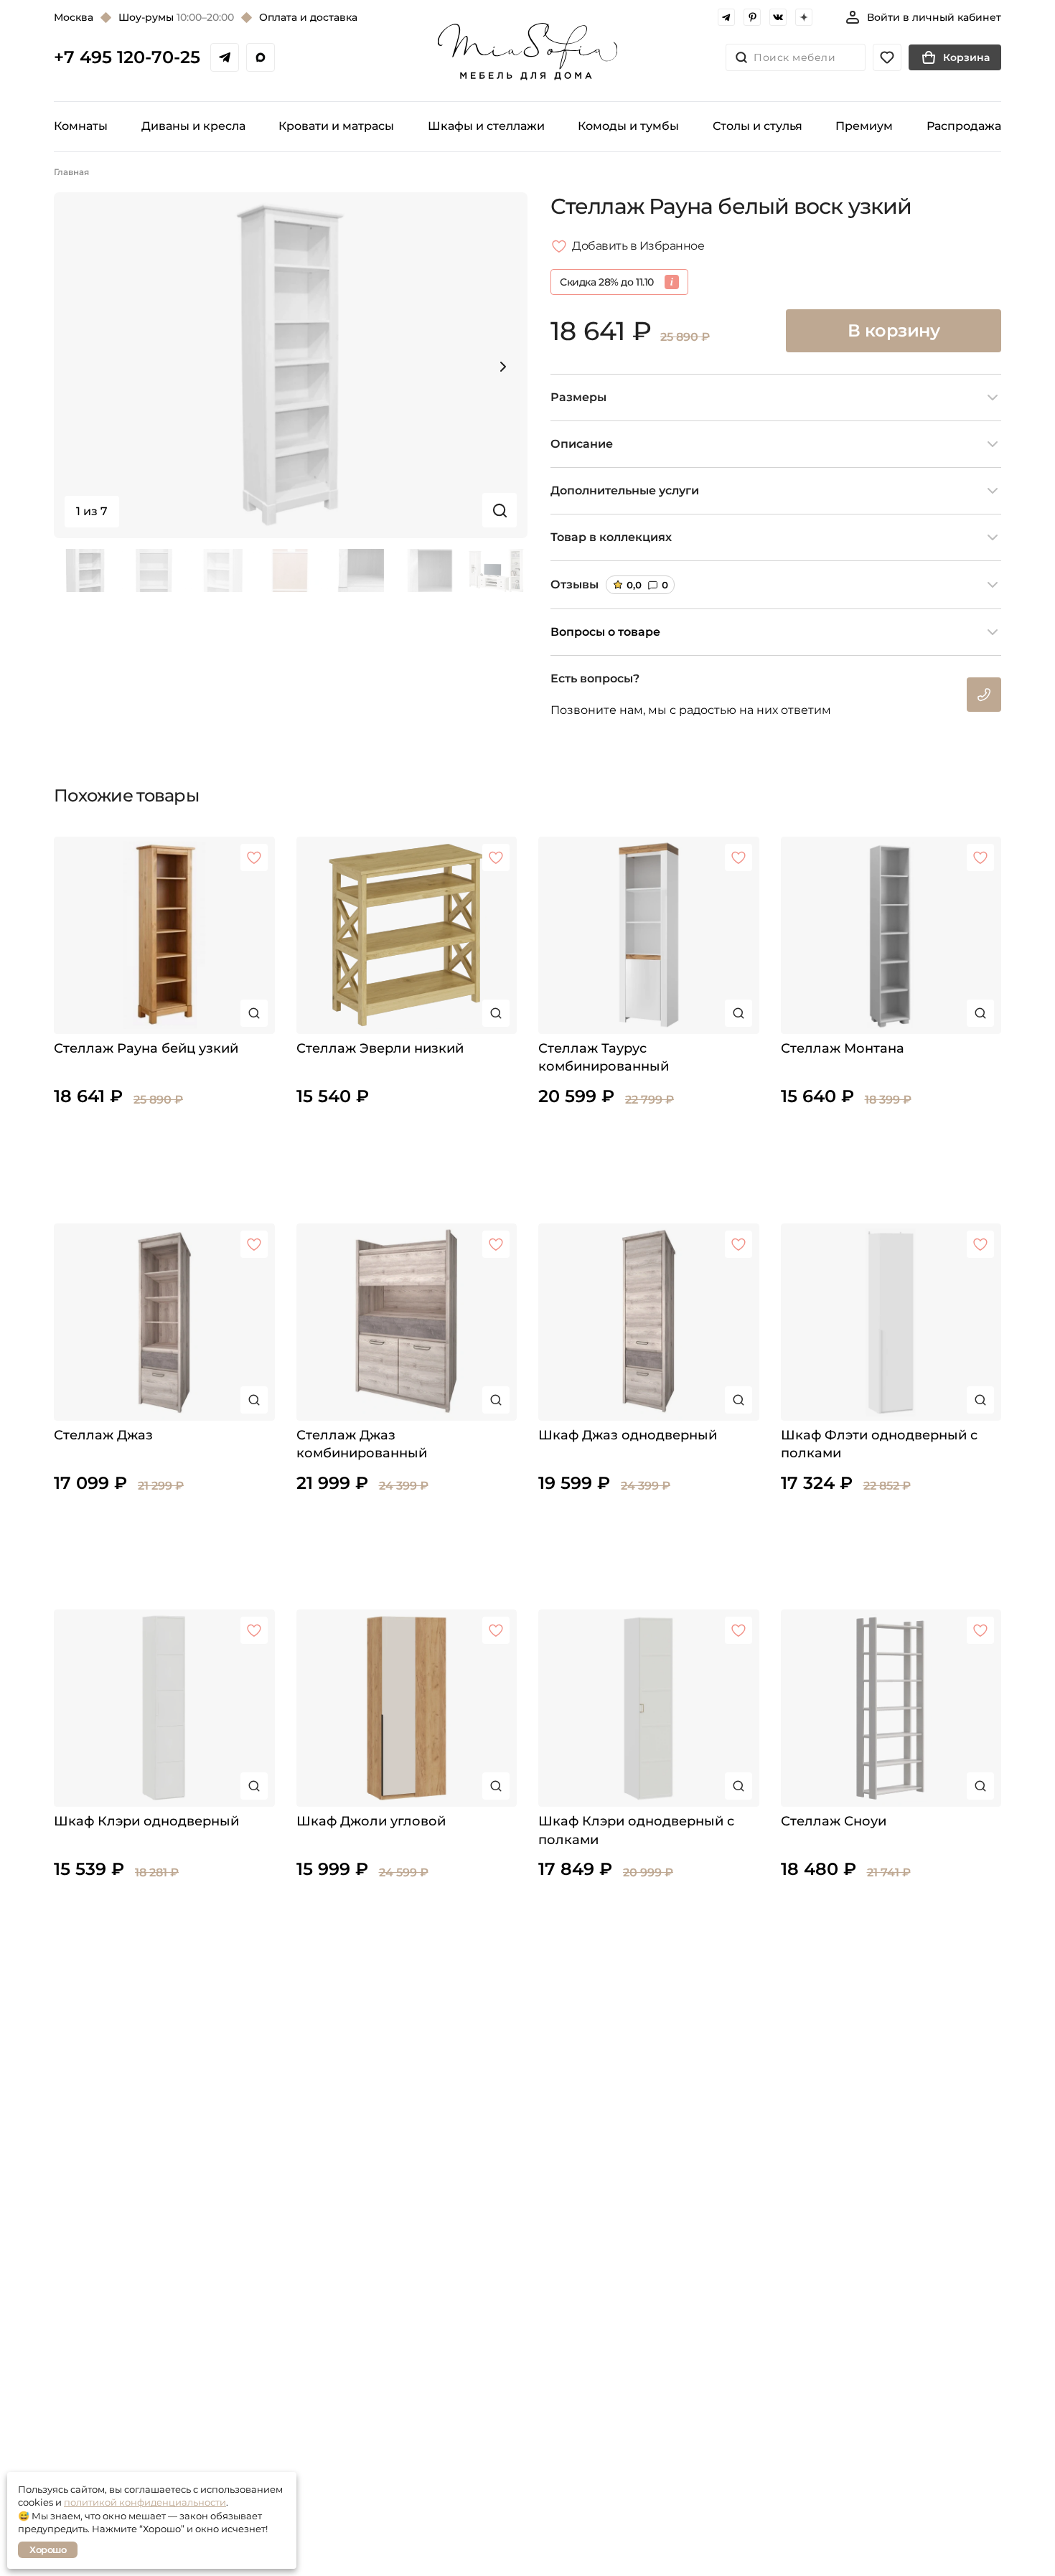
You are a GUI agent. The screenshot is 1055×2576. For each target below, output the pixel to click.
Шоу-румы (176, 17)
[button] (503, 367)
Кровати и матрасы (336, 126)
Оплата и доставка (308, 17)
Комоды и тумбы (628, 126)
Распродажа (964, 126)
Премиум (864, 126)
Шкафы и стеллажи (486, 126)
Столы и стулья (758, 126)
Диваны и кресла (193, 126)
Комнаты (81, 126)
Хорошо (48, 2549)
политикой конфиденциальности (145, 2502)
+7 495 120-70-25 (127, 57)
